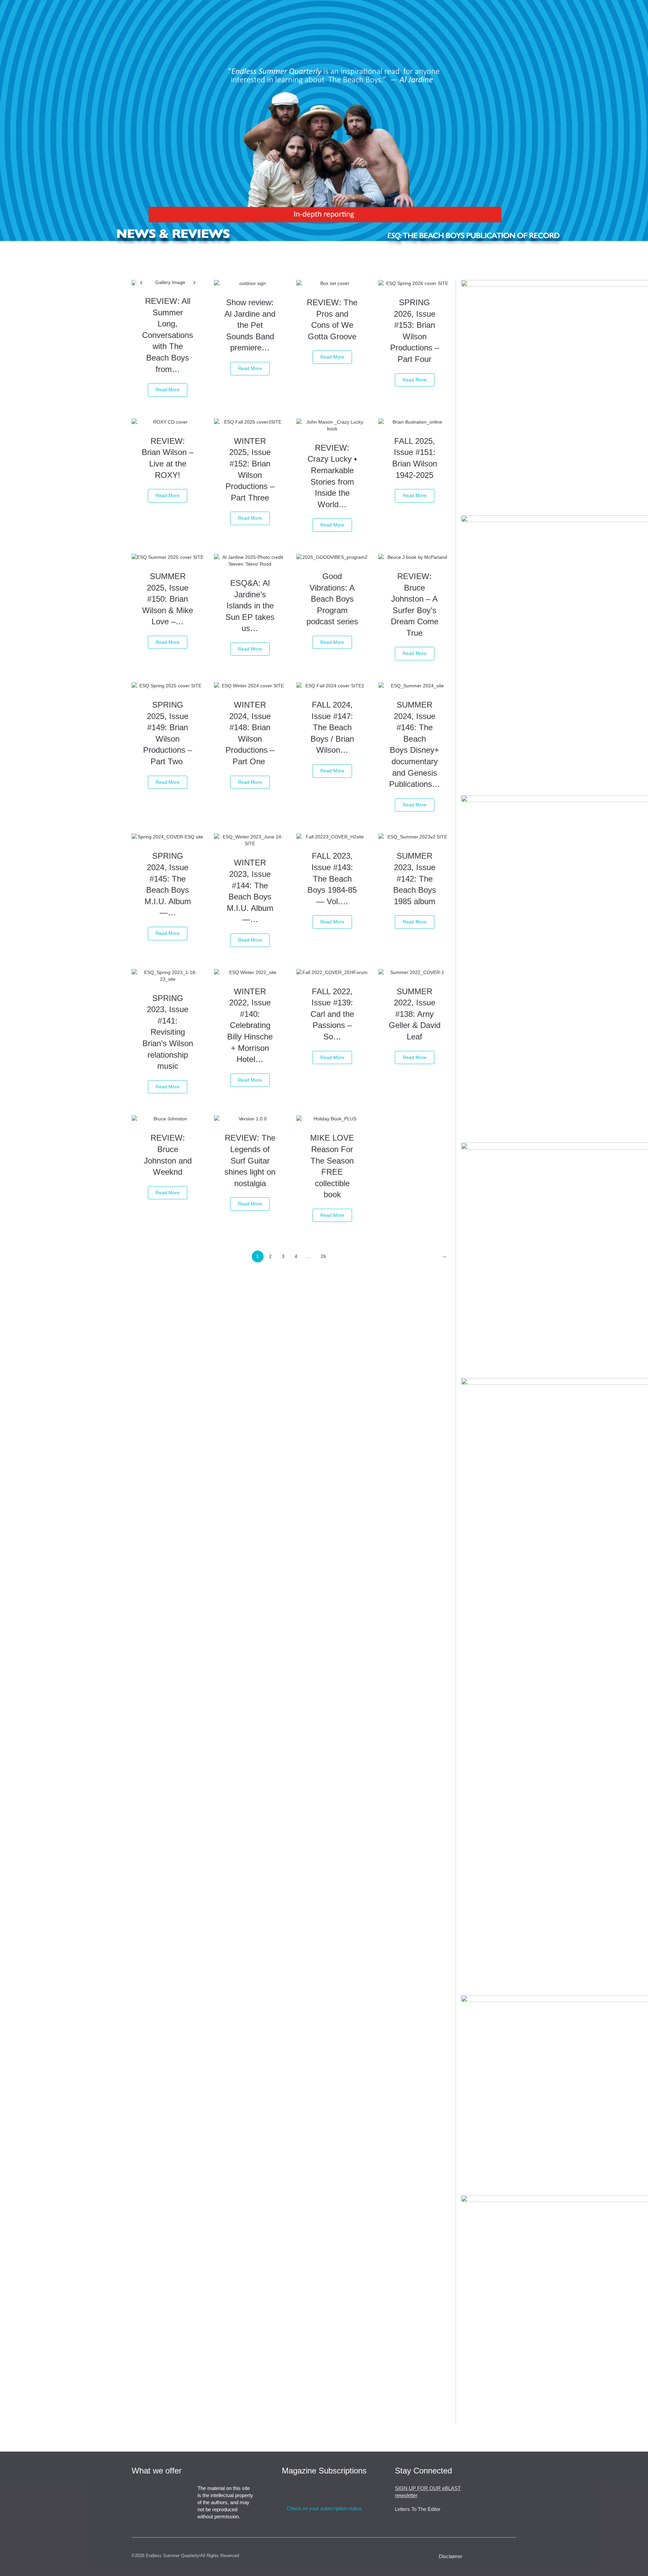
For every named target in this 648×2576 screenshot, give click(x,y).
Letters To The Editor (418, 2509)
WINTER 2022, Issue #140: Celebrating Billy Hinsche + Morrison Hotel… (250, 1025)
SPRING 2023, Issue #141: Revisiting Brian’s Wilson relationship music (168, 1032)
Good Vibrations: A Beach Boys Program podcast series (332, 599)
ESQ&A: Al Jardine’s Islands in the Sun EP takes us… (250, 606)
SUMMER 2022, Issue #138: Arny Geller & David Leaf (415, 1014)
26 (323, 1256)
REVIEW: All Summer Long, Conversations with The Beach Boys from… (168, 335)
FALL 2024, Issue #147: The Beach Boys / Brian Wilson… (332, 727)
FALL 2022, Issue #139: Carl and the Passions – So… (332, 1014)
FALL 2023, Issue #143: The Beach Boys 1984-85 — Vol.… (332, 878)
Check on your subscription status (324, 2508)
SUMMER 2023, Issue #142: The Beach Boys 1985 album (415, 878)
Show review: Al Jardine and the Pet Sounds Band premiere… (250, 325)
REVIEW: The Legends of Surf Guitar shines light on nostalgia (250, 1160)
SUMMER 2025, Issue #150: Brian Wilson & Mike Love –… (168, 599)
